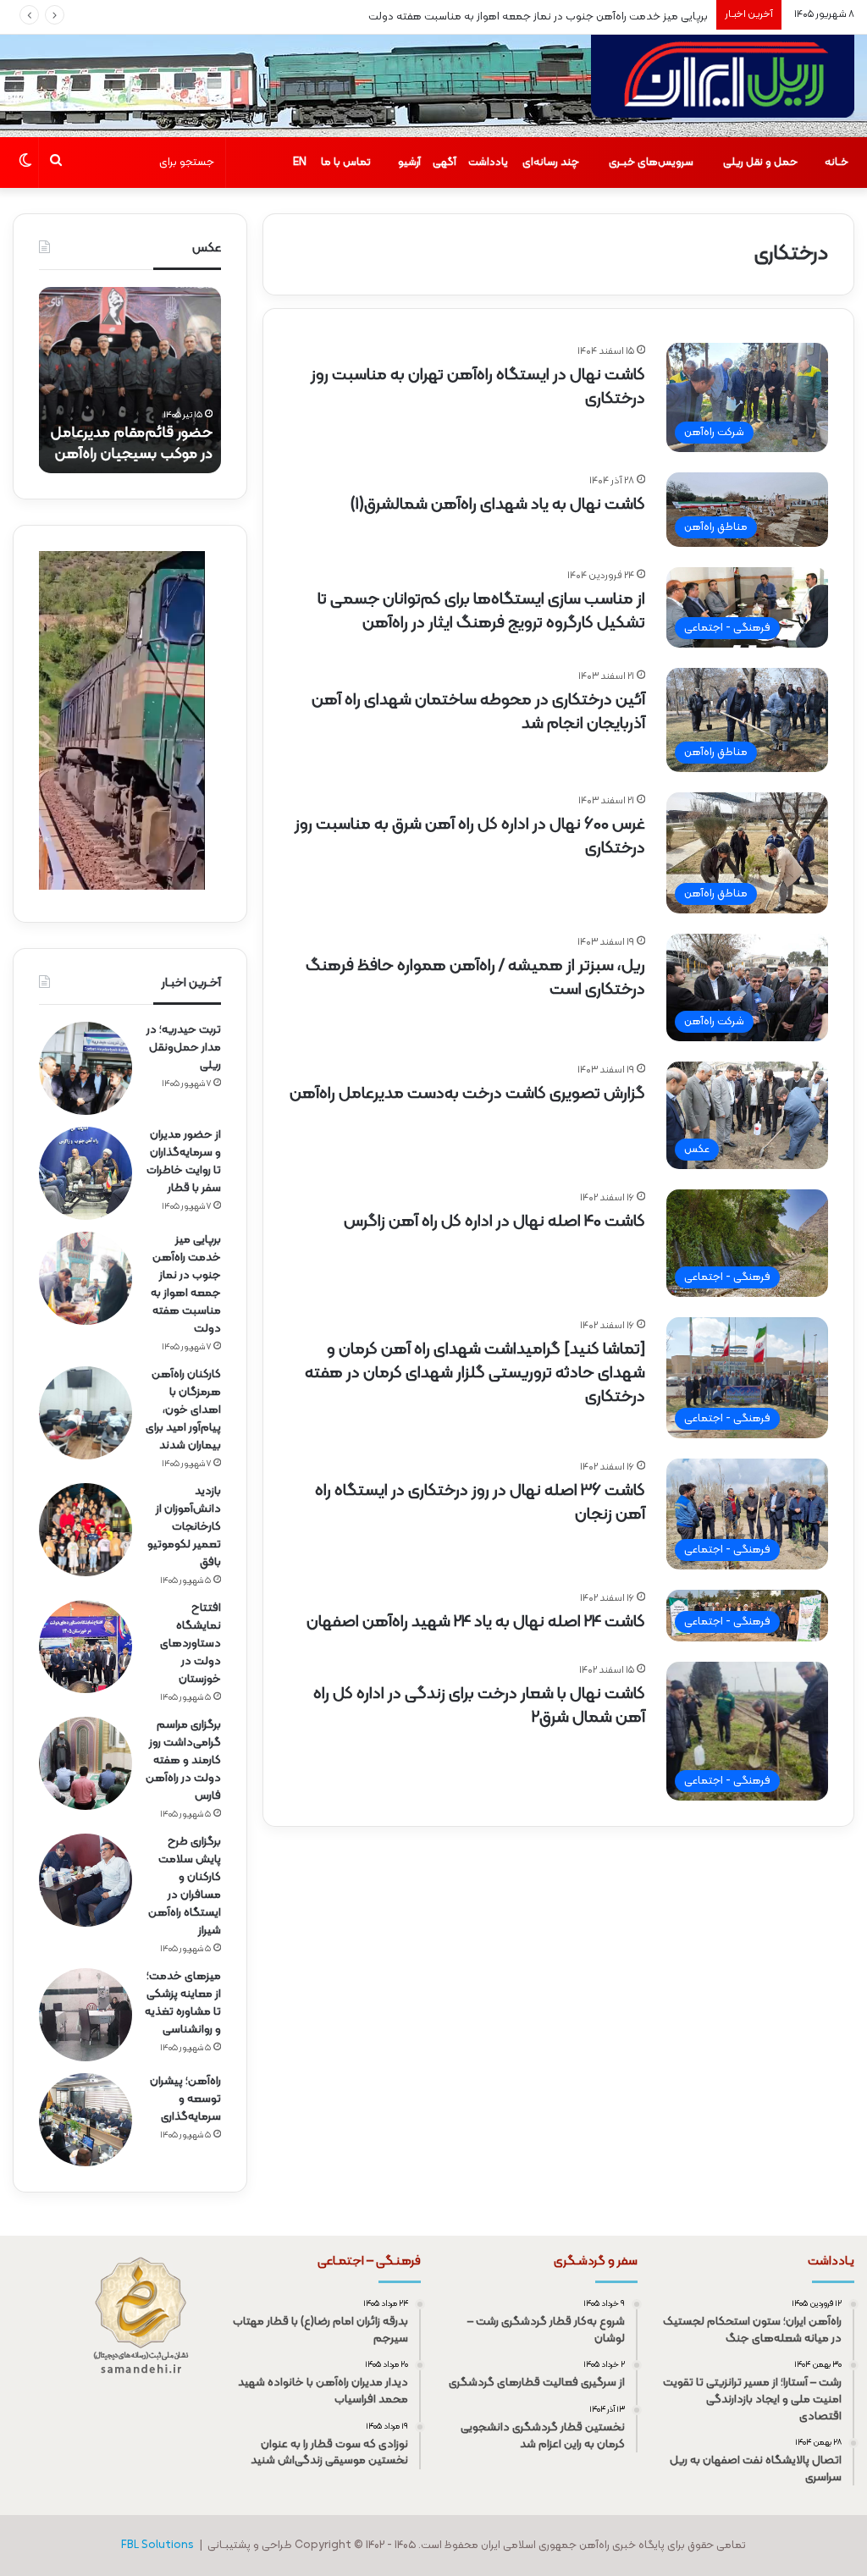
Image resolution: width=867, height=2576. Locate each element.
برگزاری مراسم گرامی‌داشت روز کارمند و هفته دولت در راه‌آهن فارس (183, 1760)
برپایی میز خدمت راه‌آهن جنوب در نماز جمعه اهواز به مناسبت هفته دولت (538, 17)
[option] (130, 380)
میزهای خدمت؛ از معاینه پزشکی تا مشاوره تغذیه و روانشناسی (183, 2003)
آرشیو (409, 163)
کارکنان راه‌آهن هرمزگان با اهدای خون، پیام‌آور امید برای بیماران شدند (183, 1410)
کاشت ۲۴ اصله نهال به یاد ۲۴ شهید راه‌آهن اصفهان (476, 1622)
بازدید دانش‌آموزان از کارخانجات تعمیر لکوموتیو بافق (184, 1527)
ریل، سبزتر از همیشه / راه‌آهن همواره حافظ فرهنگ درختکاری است (475, 978)
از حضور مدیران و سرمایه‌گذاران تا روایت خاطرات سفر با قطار (184, 1161)
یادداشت (488, 163)
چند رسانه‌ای (551, 163)
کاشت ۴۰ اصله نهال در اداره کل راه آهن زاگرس (494, 1222)
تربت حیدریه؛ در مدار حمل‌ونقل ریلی (184, 1048)
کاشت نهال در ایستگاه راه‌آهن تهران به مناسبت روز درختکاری (478, 387)
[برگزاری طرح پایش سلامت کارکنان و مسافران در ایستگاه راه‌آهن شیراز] (86, 1880)
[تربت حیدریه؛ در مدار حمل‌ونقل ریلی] (86, 1068)
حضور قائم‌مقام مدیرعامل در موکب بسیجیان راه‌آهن (131, 444)
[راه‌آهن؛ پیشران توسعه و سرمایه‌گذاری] (86, 2120)
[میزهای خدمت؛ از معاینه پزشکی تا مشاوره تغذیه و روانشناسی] (86, 2015)
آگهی (445, 163)
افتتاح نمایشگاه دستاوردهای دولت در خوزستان (191, 1644)
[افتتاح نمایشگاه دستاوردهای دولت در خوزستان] (86, 1647)
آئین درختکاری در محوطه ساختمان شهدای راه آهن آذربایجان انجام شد (478, 712)
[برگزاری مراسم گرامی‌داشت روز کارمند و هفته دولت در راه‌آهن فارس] (86, 1763)
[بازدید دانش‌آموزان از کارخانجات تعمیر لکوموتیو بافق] (86, 1530)
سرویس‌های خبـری (651, 163)
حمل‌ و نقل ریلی (760, 163)
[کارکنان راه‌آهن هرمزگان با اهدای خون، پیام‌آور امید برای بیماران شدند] (86, 1413)
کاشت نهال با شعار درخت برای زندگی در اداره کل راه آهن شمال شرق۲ (479, 1706)
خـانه (837, 163)
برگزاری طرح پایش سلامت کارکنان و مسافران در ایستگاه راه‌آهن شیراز (185, 1886)
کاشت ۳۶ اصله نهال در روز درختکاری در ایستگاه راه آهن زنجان (480, 1503)
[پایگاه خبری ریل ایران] (723, 86)
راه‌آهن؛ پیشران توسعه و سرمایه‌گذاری (185, 2099)
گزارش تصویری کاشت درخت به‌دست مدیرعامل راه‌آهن (467, 1094)
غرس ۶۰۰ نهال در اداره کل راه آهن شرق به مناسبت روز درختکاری (470, 836)
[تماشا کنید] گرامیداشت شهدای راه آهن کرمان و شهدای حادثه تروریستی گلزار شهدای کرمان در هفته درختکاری (475, 1373)
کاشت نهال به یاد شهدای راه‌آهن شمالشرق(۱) (497, 505)
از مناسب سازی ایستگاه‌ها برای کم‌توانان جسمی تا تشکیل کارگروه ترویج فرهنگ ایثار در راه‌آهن (481, 611)
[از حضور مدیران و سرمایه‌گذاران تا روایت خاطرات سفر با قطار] (86, 1173)
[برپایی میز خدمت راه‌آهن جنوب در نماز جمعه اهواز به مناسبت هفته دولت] (86, 1278)
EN (300, 163)
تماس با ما (346, 163)
